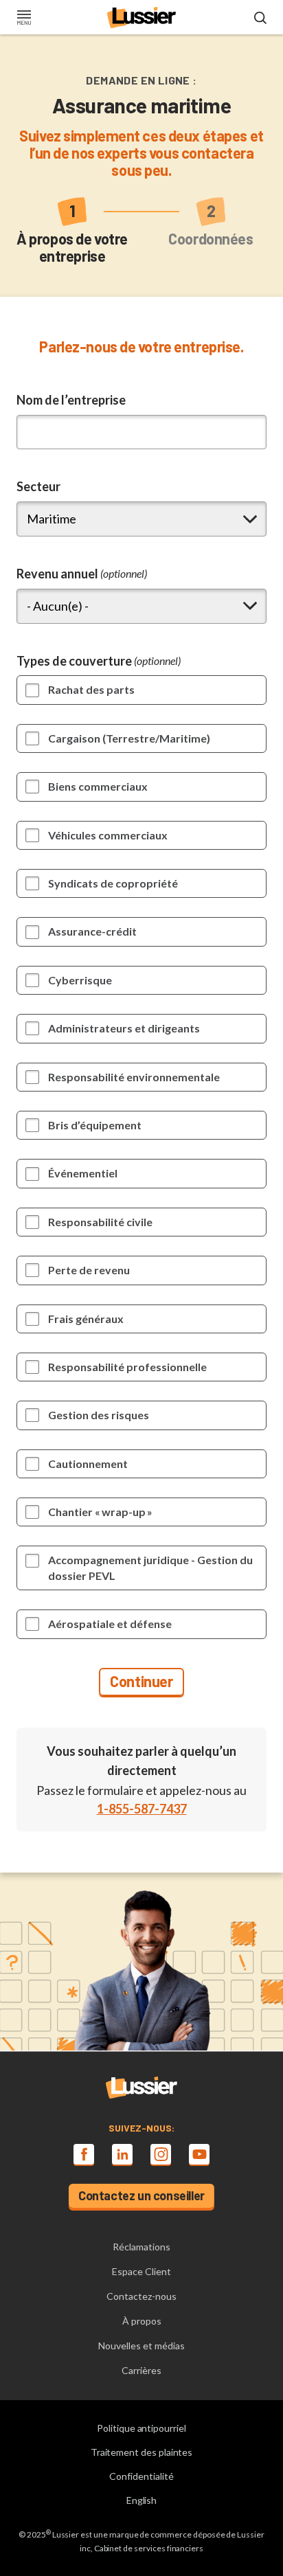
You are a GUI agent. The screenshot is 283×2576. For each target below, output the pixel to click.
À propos (142, 2321)
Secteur (38, 486)
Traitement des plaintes (142, 2452)
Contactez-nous (141, 2296)
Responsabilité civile (100, 1222)
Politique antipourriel (141, 2428)
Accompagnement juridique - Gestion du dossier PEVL (150, 1567)
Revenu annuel (82, 574)
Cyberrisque (80, 980)
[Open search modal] (260, 19)
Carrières (141, 2370)
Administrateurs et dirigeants (124, 1028)
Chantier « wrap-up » (100, 1512)
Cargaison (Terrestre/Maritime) (129, 738)
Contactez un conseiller (141, 2195)
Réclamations (141, 2247)
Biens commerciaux (98, 786)
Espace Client (141, 2271)
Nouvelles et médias (141, 2346)
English (142, 2500)
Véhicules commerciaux (108, 835)
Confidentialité (141, 2476)
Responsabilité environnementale (134, 1077)
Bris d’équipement (95, 1125)
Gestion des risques (99, 1415)
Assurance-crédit (92, 931)
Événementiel (83, 1173)
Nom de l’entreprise (71, 400)
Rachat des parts (91, 689)
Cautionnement (88, 1464)
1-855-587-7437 (142, 1809)
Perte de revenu (89, 1270)
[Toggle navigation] (24, 19)
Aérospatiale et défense (110, 1624)
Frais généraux (86, 1319)
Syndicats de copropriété (113, 883)
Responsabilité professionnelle (127, 1367)
